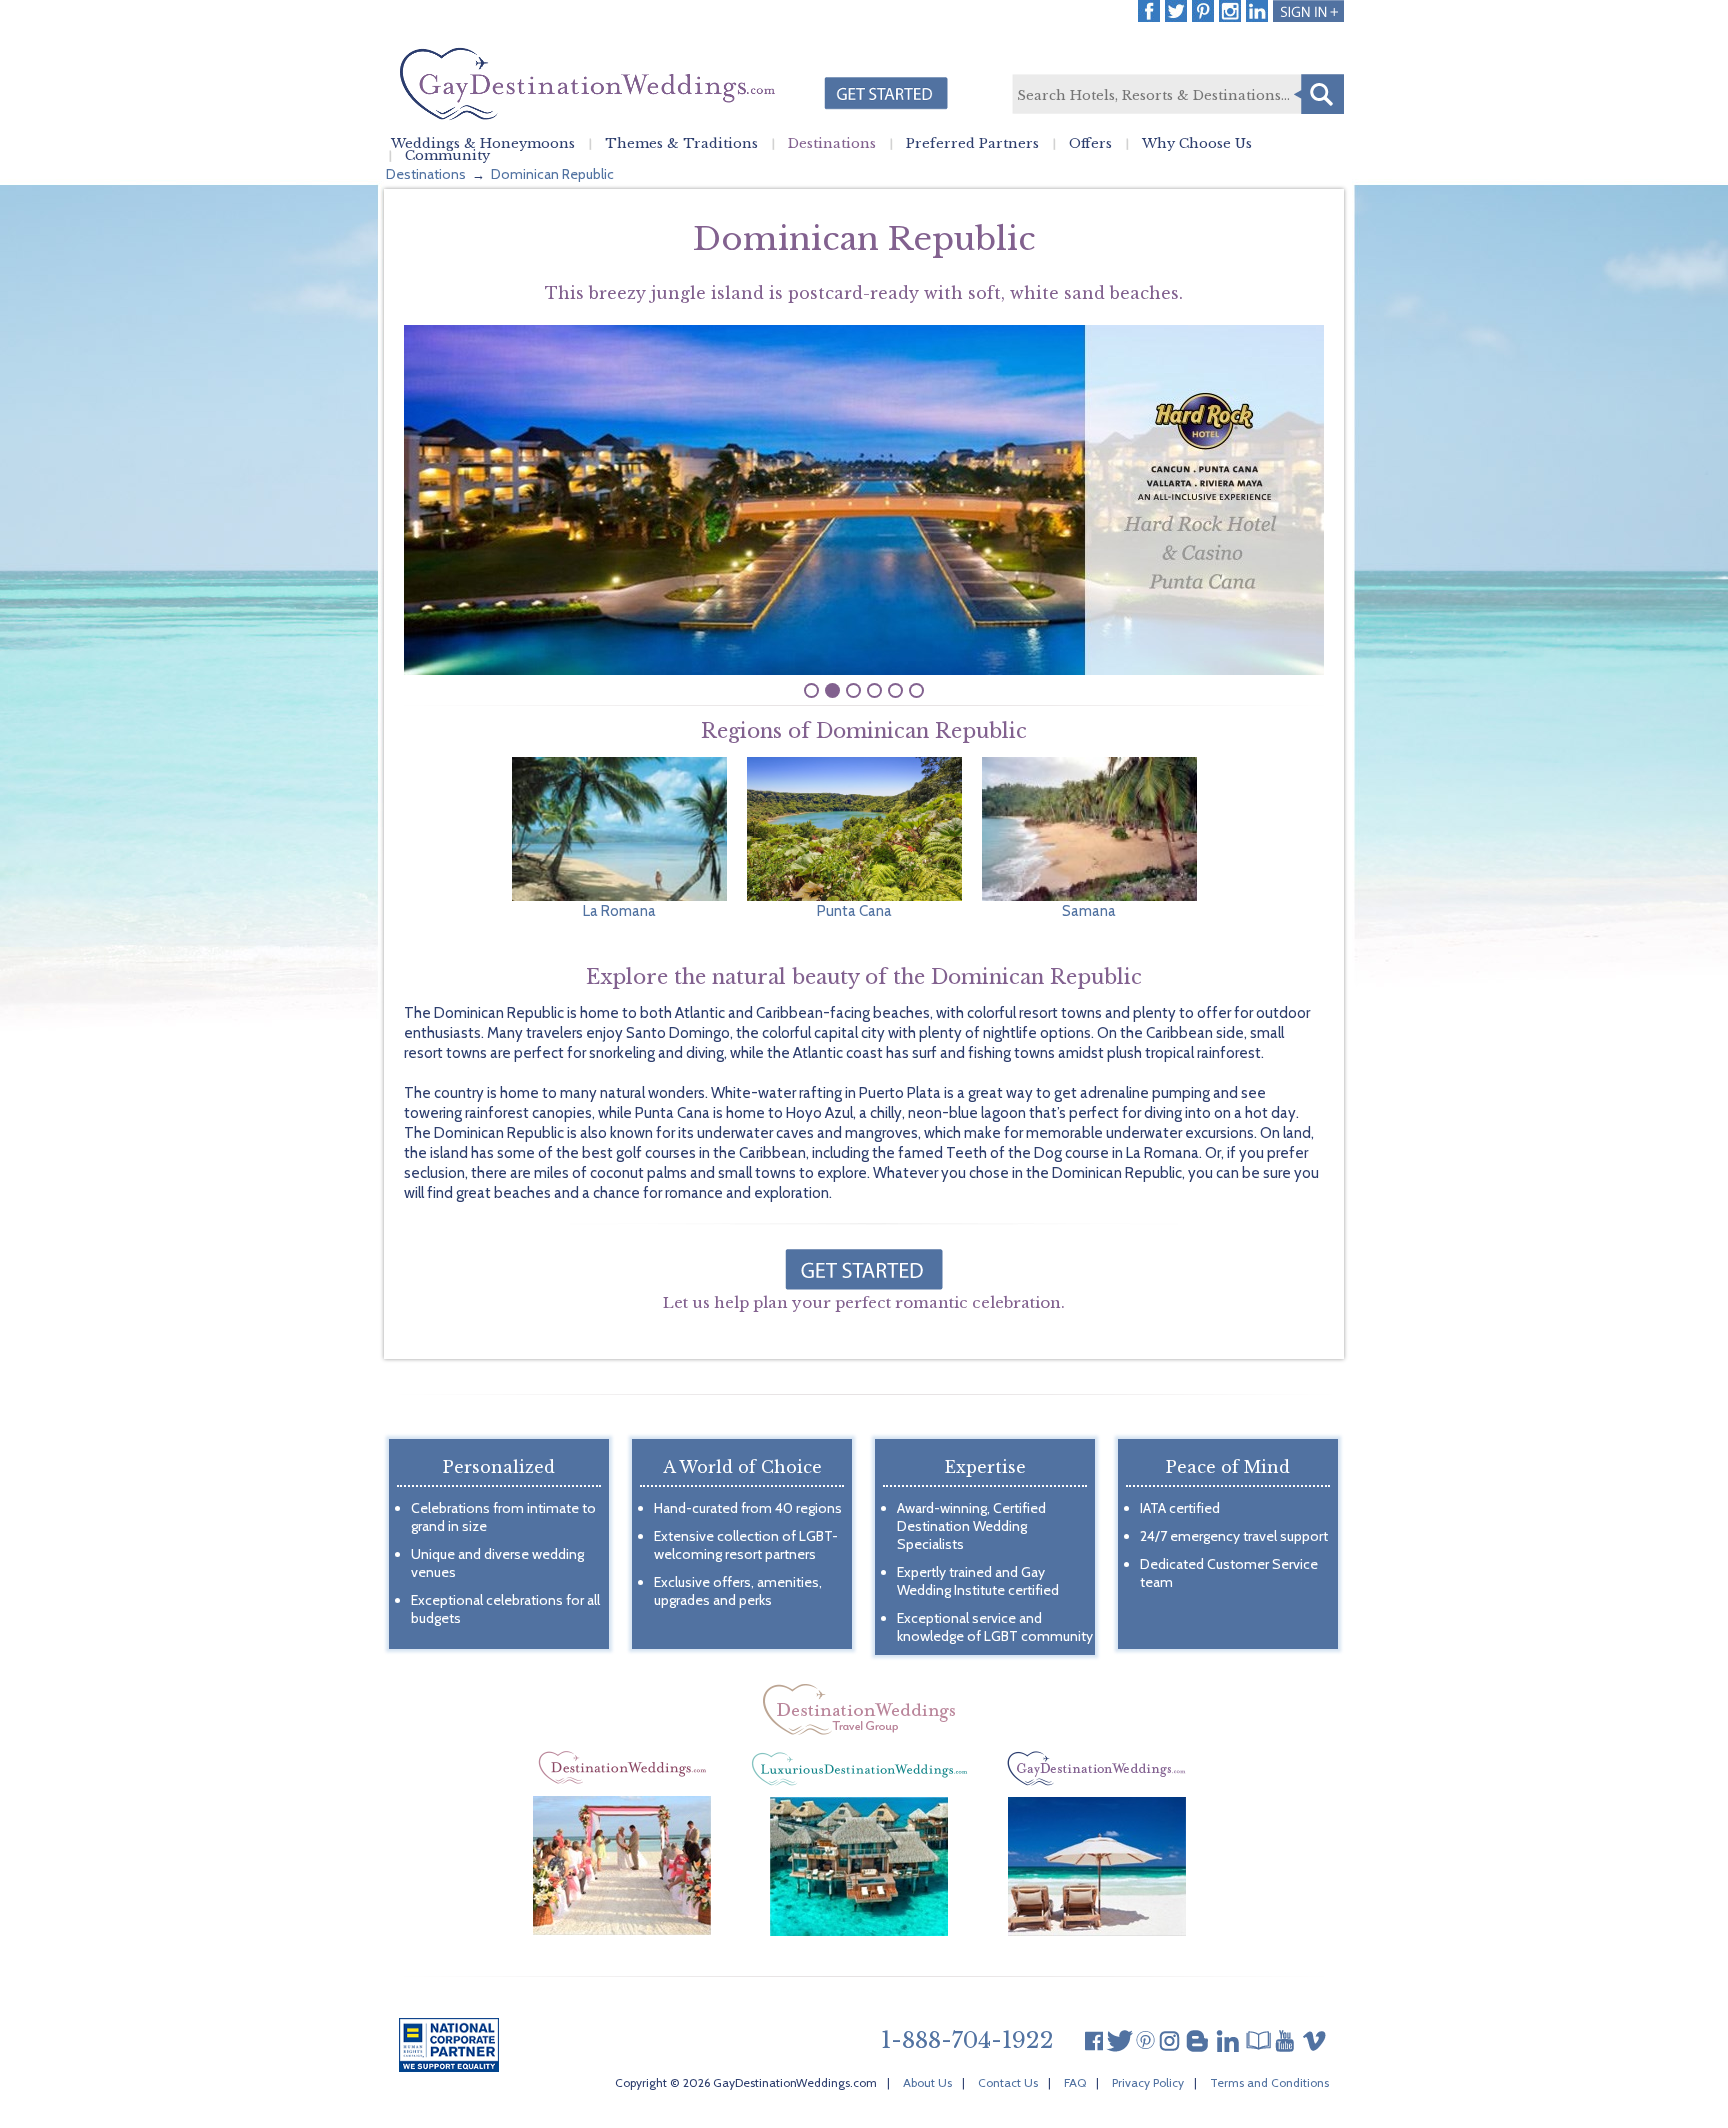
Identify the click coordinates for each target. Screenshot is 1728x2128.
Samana (1089, 911)
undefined (811, 690)
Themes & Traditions (681, 144)
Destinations (832, 144)
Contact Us (1008, 2082)
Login (1308, 11)
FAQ (1075, 2082)
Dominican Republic (552, 174)
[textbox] (1177, 95)
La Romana (619, 911)
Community (447, 156)
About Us (927, 2082)
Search (1319, 94)
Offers (1090, 144)
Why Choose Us (1197, 144)
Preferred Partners (972, 144)
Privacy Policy (1148, 2082)
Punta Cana (854, 911)
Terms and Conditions (1269, 2082)
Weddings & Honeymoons (483, 144)
